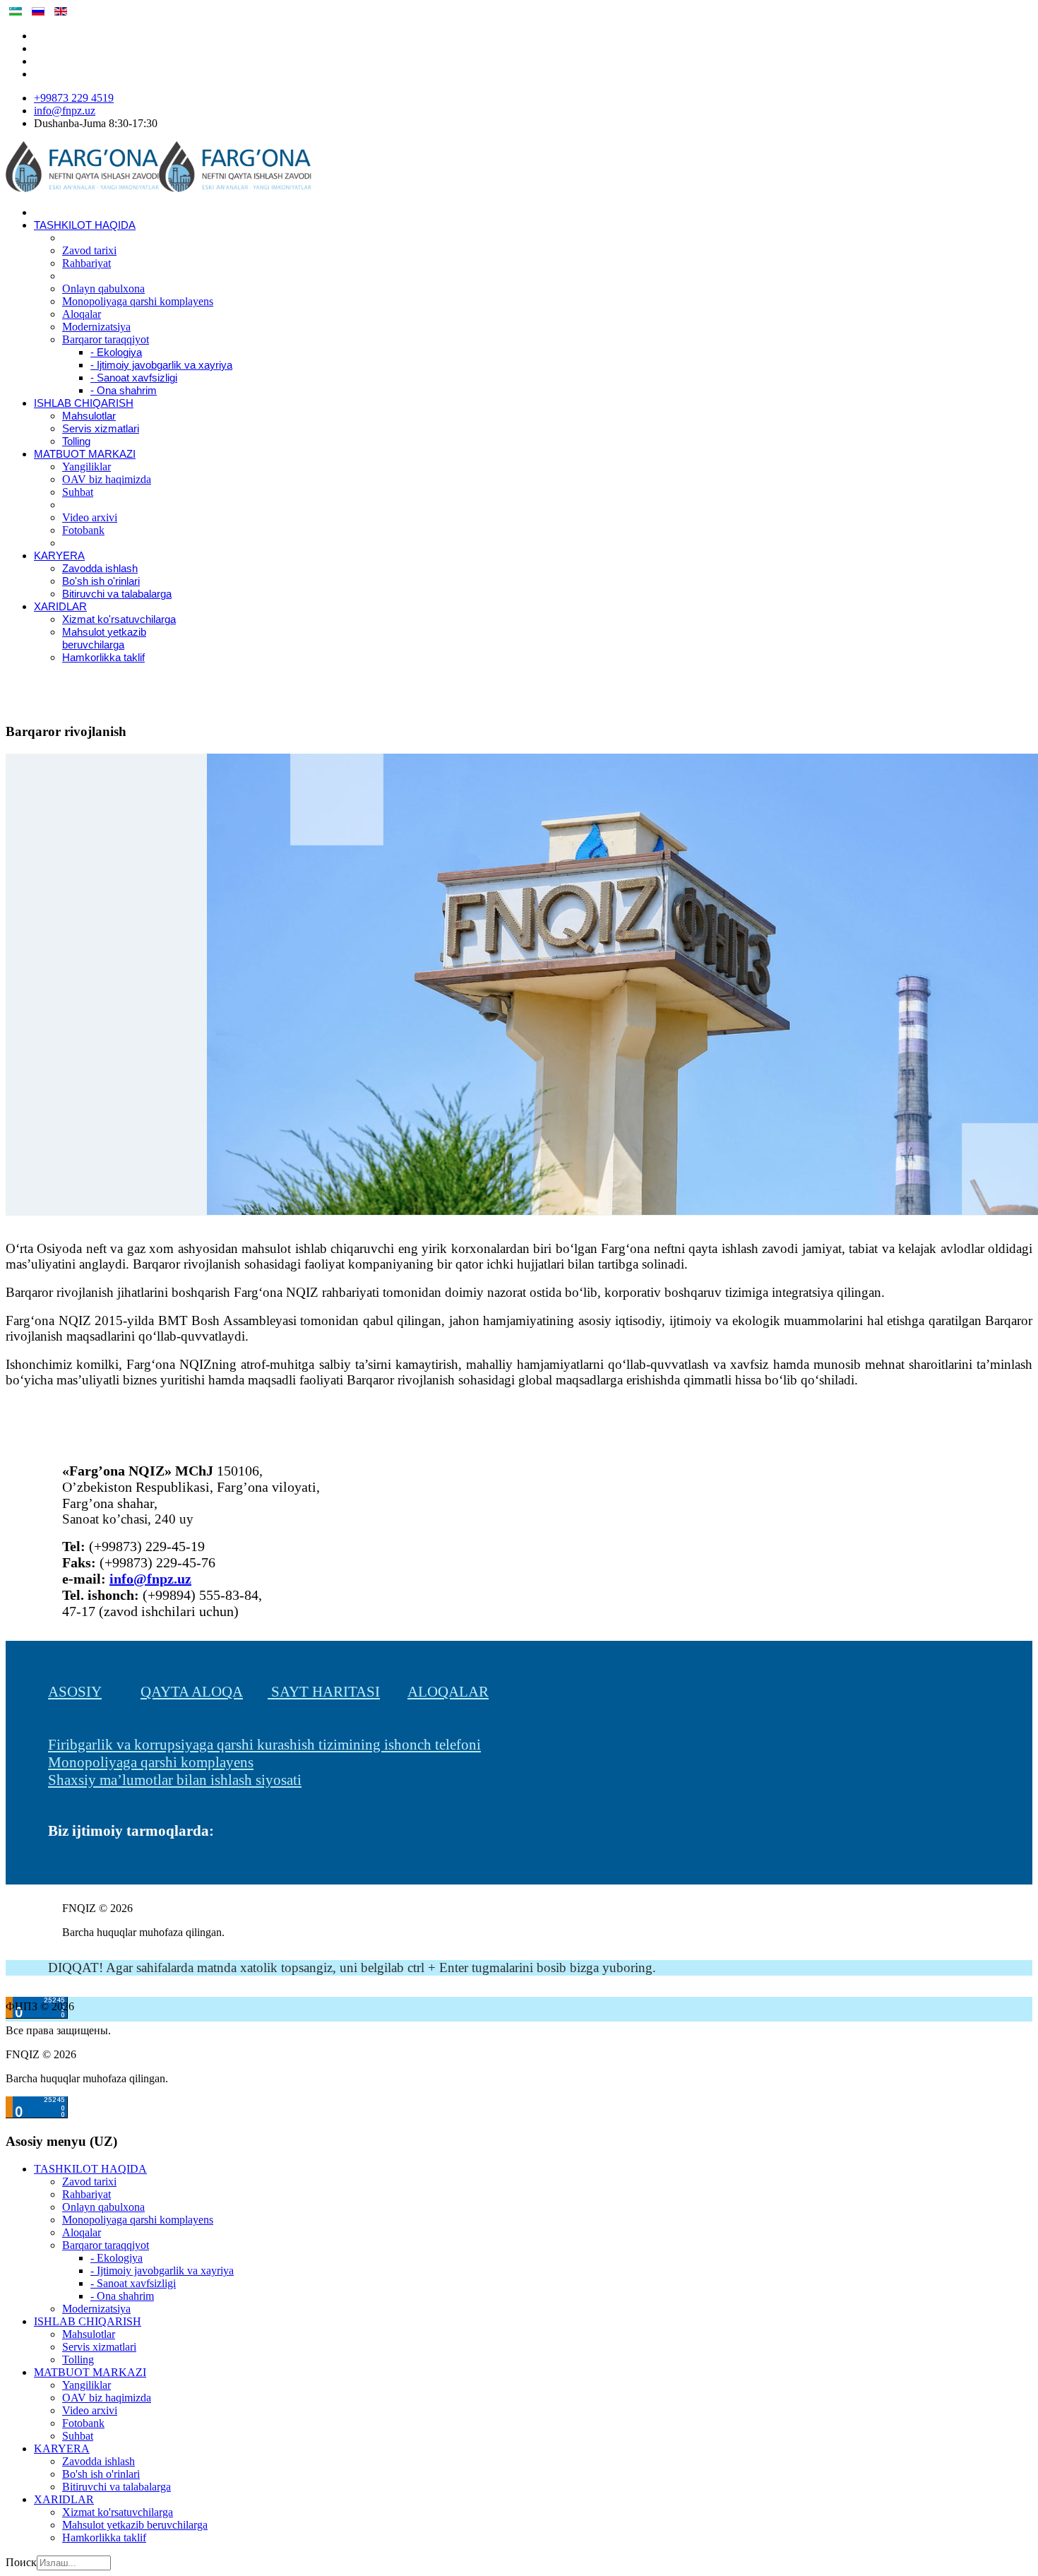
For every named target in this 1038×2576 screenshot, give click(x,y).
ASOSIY (75, 1692)
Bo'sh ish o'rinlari (101, 581)
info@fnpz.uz (65, 111)
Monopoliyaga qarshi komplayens (138, 301)
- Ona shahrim (124, 391)
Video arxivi (90, 517)
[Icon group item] (55, 1871)
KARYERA (59, 556)
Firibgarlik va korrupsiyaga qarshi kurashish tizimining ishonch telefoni (264, 1745)
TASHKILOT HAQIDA (85, 225)
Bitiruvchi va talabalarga (117, 594)
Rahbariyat (86, 263)
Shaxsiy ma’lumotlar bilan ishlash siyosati (175, 1780)
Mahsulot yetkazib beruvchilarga (135, 2525)
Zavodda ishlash (100, 569)
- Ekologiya (116, 352)
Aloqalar (82, 314)
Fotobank (83, 530)
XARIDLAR (60, 607)
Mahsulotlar (89, 416)
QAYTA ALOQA (192, 1692)
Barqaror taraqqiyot (106, 339)
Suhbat (78, 492)
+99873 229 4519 (74, 98)
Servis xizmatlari (101, 429)
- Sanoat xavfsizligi (134, 378)
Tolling (76, 441)
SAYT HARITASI (324, 1692)
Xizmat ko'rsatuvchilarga (119, 619)
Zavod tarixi (89, 250)
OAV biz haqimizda (107, 479)
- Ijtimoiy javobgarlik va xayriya (161, 365)
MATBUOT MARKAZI (85, 454)
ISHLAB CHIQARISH (84, 403)
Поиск (21, 2562)
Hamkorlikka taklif (103, 658)
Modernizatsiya (96, 327)
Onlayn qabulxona (103, 289)
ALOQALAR (448, 1692)
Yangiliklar (86, 467)
